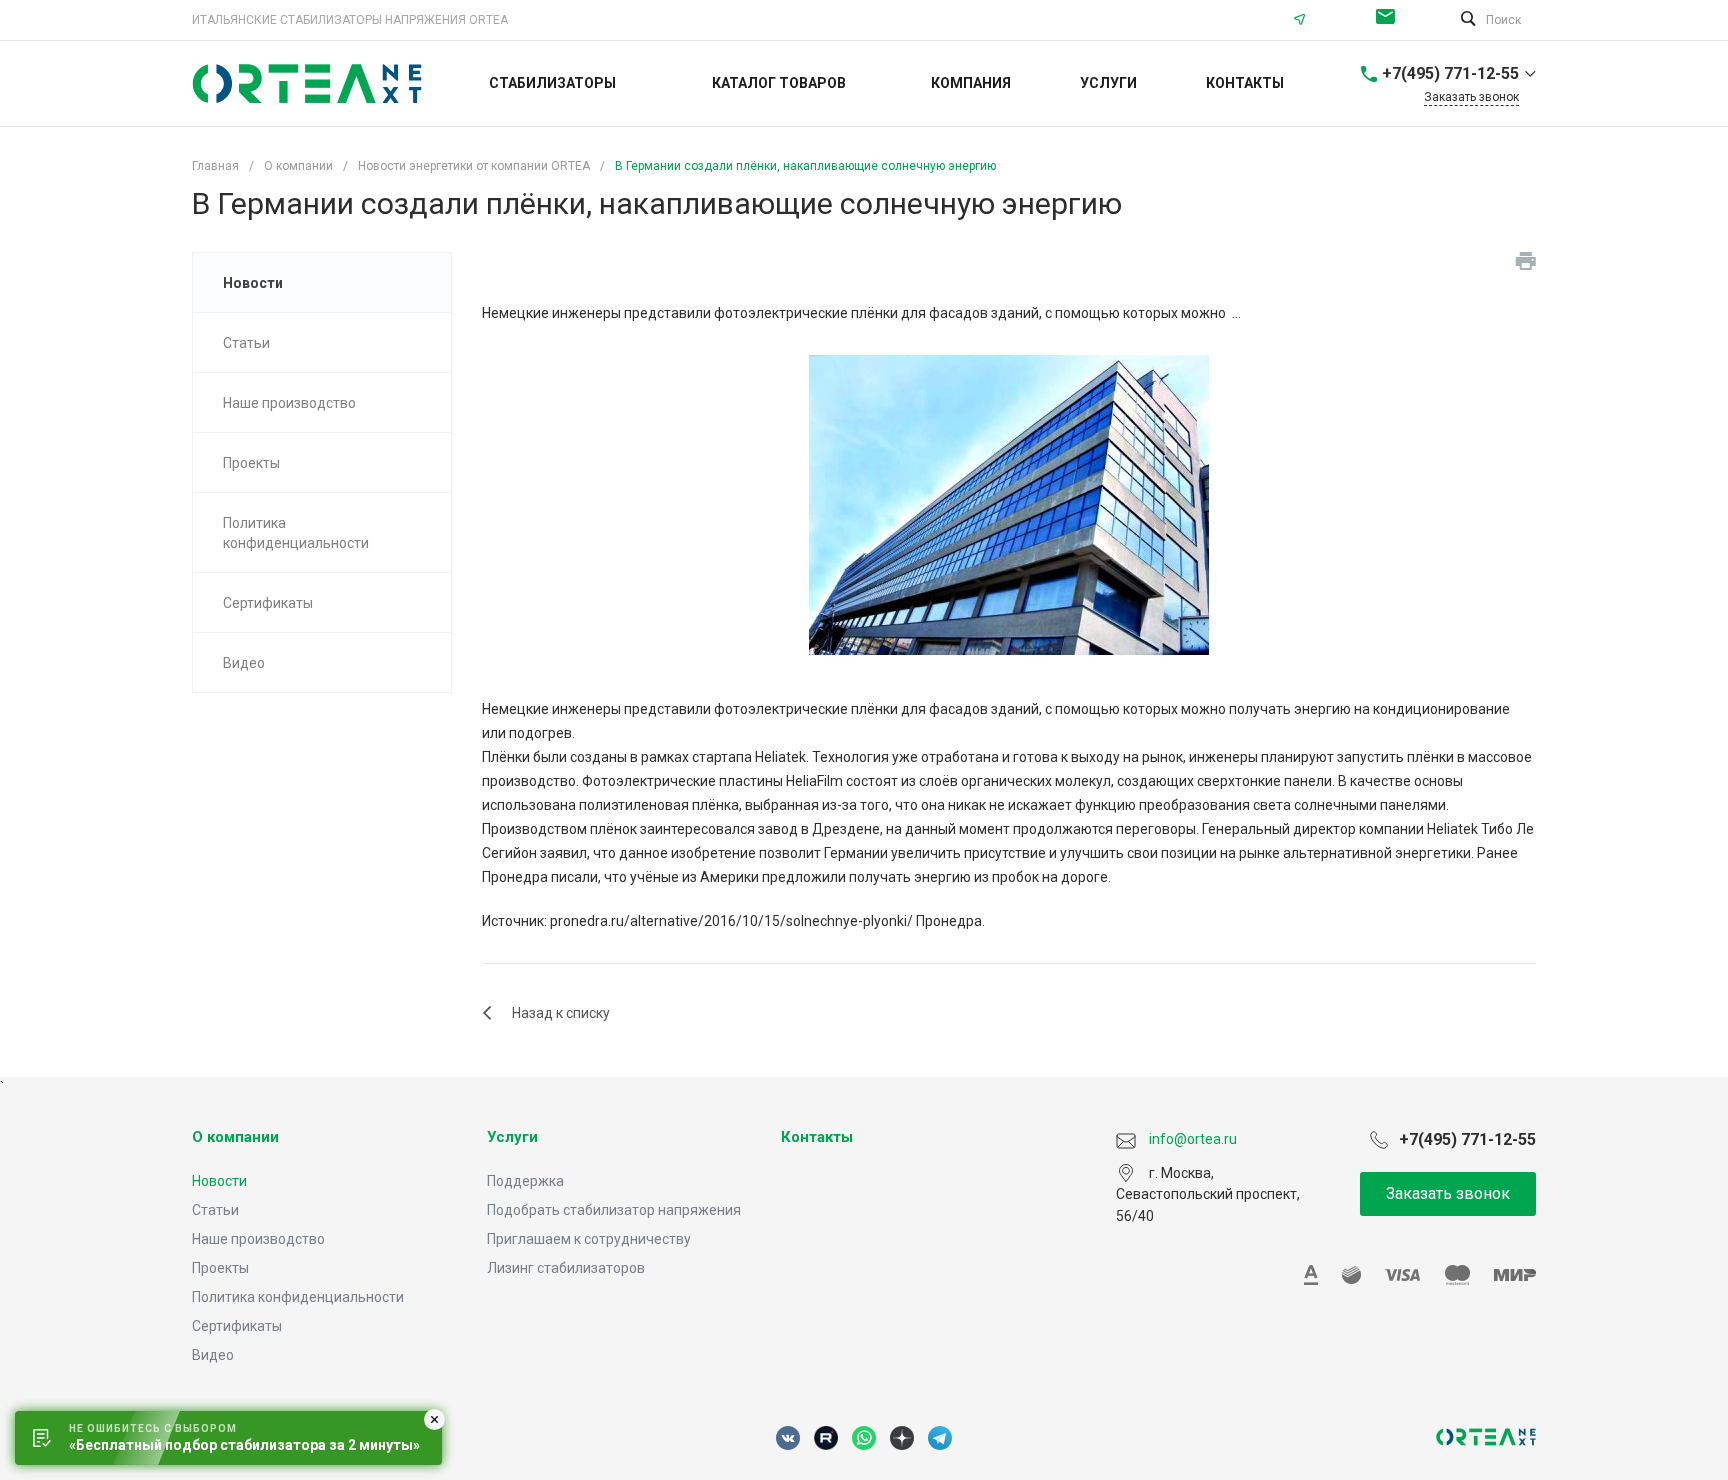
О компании (235, 1137)
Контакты (817, 1137)
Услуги (512, 1137)
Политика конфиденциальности (298, 1297)
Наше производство (258, 1239)
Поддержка (525, 1181)
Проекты (220, 1268)
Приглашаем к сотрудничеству (589, 1239)
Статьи (215, 1210)
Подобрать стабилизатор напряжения (614, 1210)
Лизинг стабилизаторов (566, 1268)
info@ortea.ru (1390, 20)
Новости (219, 1181)
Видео (213, 1355)
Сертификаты (237, 1326)
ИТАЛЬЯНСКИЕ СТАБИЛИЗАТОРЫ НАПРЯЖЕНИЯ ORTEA (350, 20)
